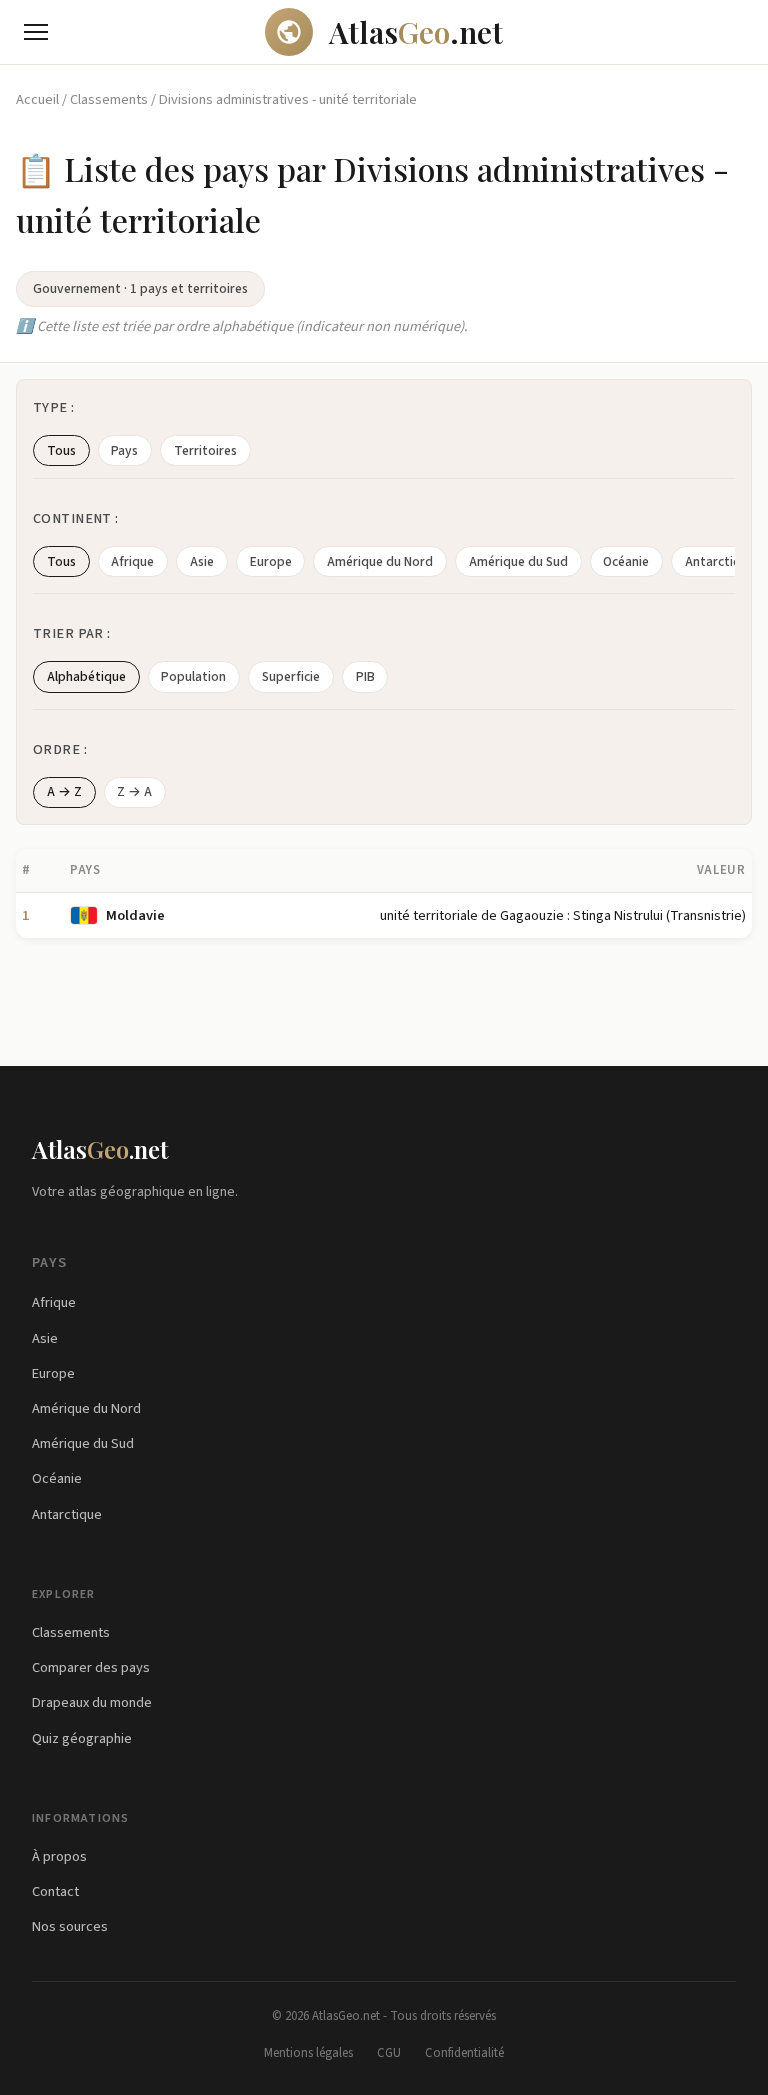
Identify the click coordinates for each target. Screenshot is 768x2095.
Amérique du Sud (518, 561)
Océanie (626, 561)
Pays (124, 450)
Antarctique (67, 1514)
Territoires (205, 450)
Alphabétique (86, 676)
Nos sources (70, 1926)
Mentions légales (308, 2053)
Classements (109, 99)
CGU (389, 2053)
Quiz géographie (82, 1738)
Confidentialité (464, 2053)
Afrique (132, 561)
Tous (61, 450)
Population (193, 676)
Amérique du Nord (380, 561)
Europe (271, 561)
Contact (55, 1891)
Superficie (291, 676)
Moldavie (135, 915)
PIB (365, 676)
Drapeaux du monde (92, 1702)
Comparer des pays (91, 1667)
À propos (59, 1856)
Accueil (37, 99)
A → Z (64, 791)
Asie (202, 561)
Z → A (134, 791)
